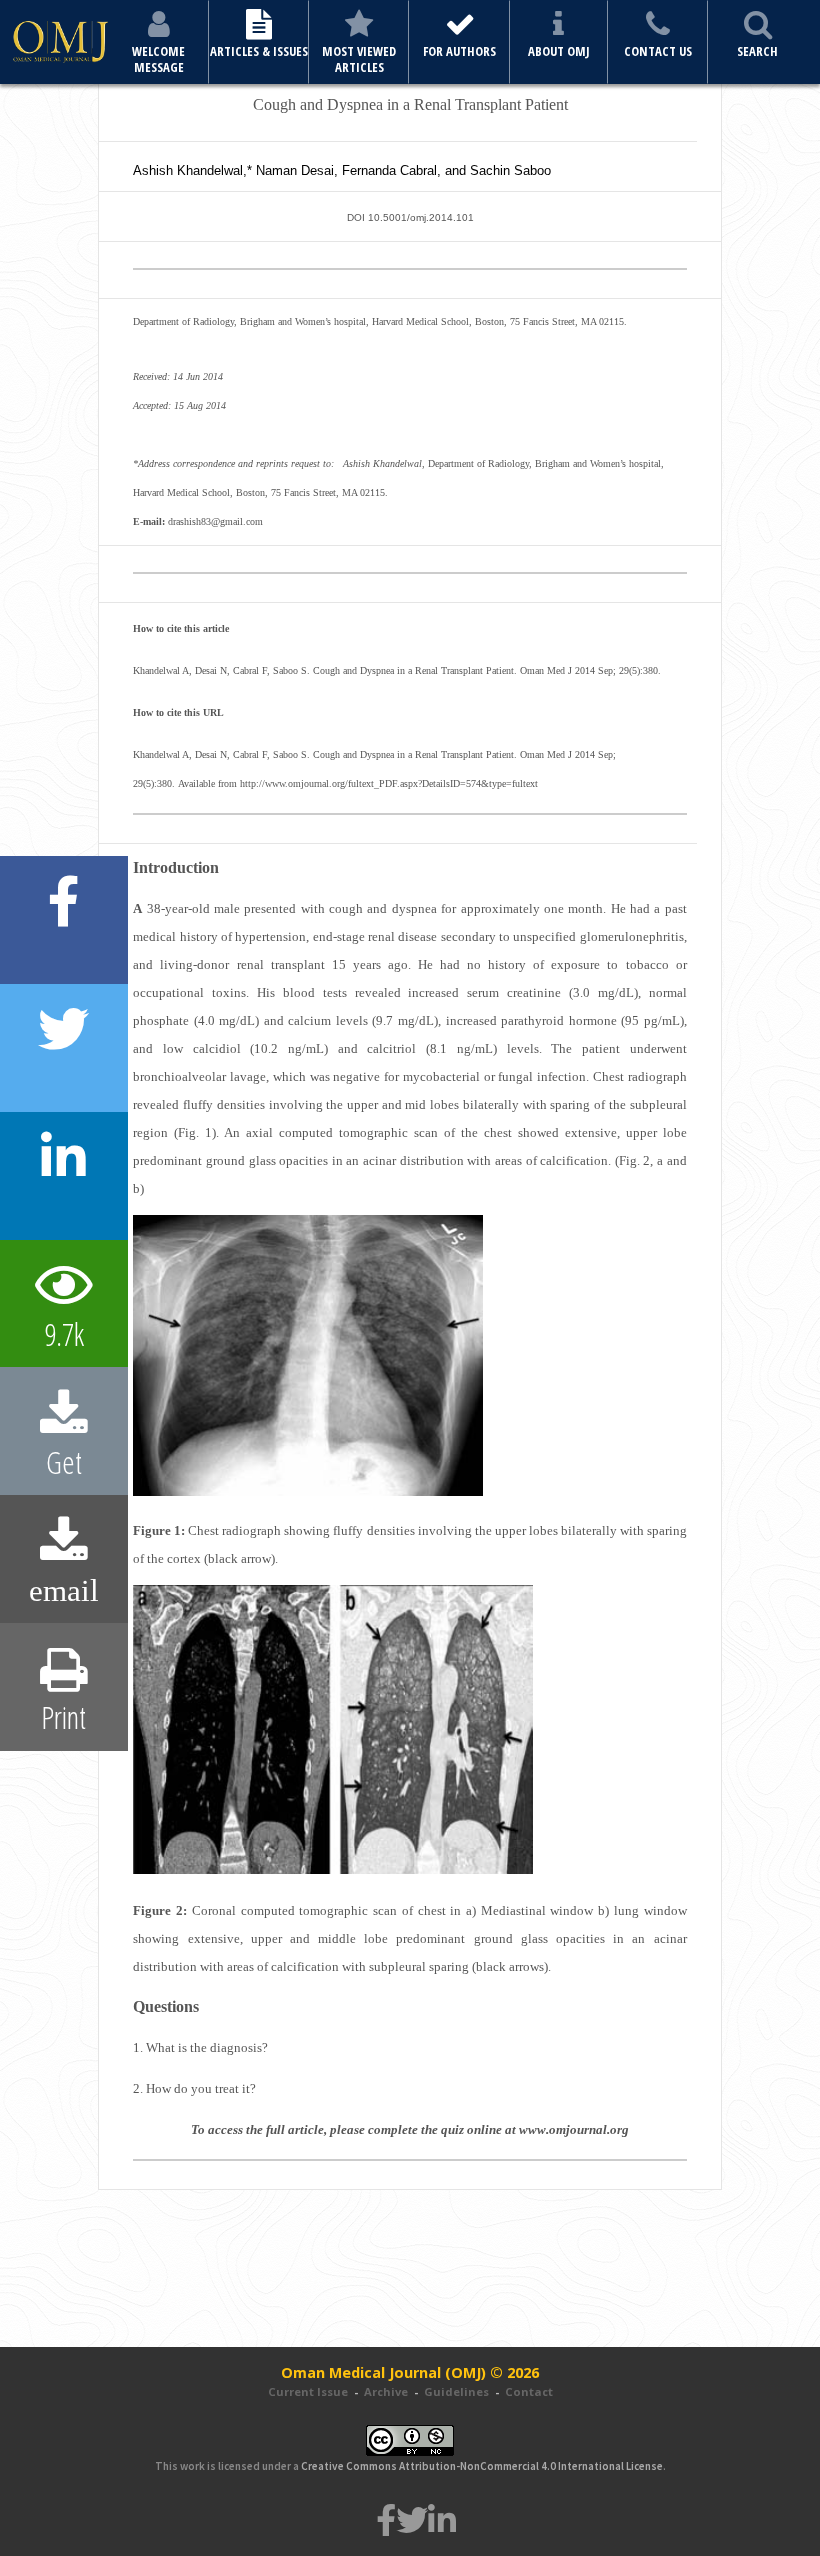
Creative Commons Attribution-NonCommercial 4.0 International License (482, 2466)
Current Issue (308, 2391)
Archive (386, 2391)
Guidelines (456, 2391)
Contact (529, 2391)
